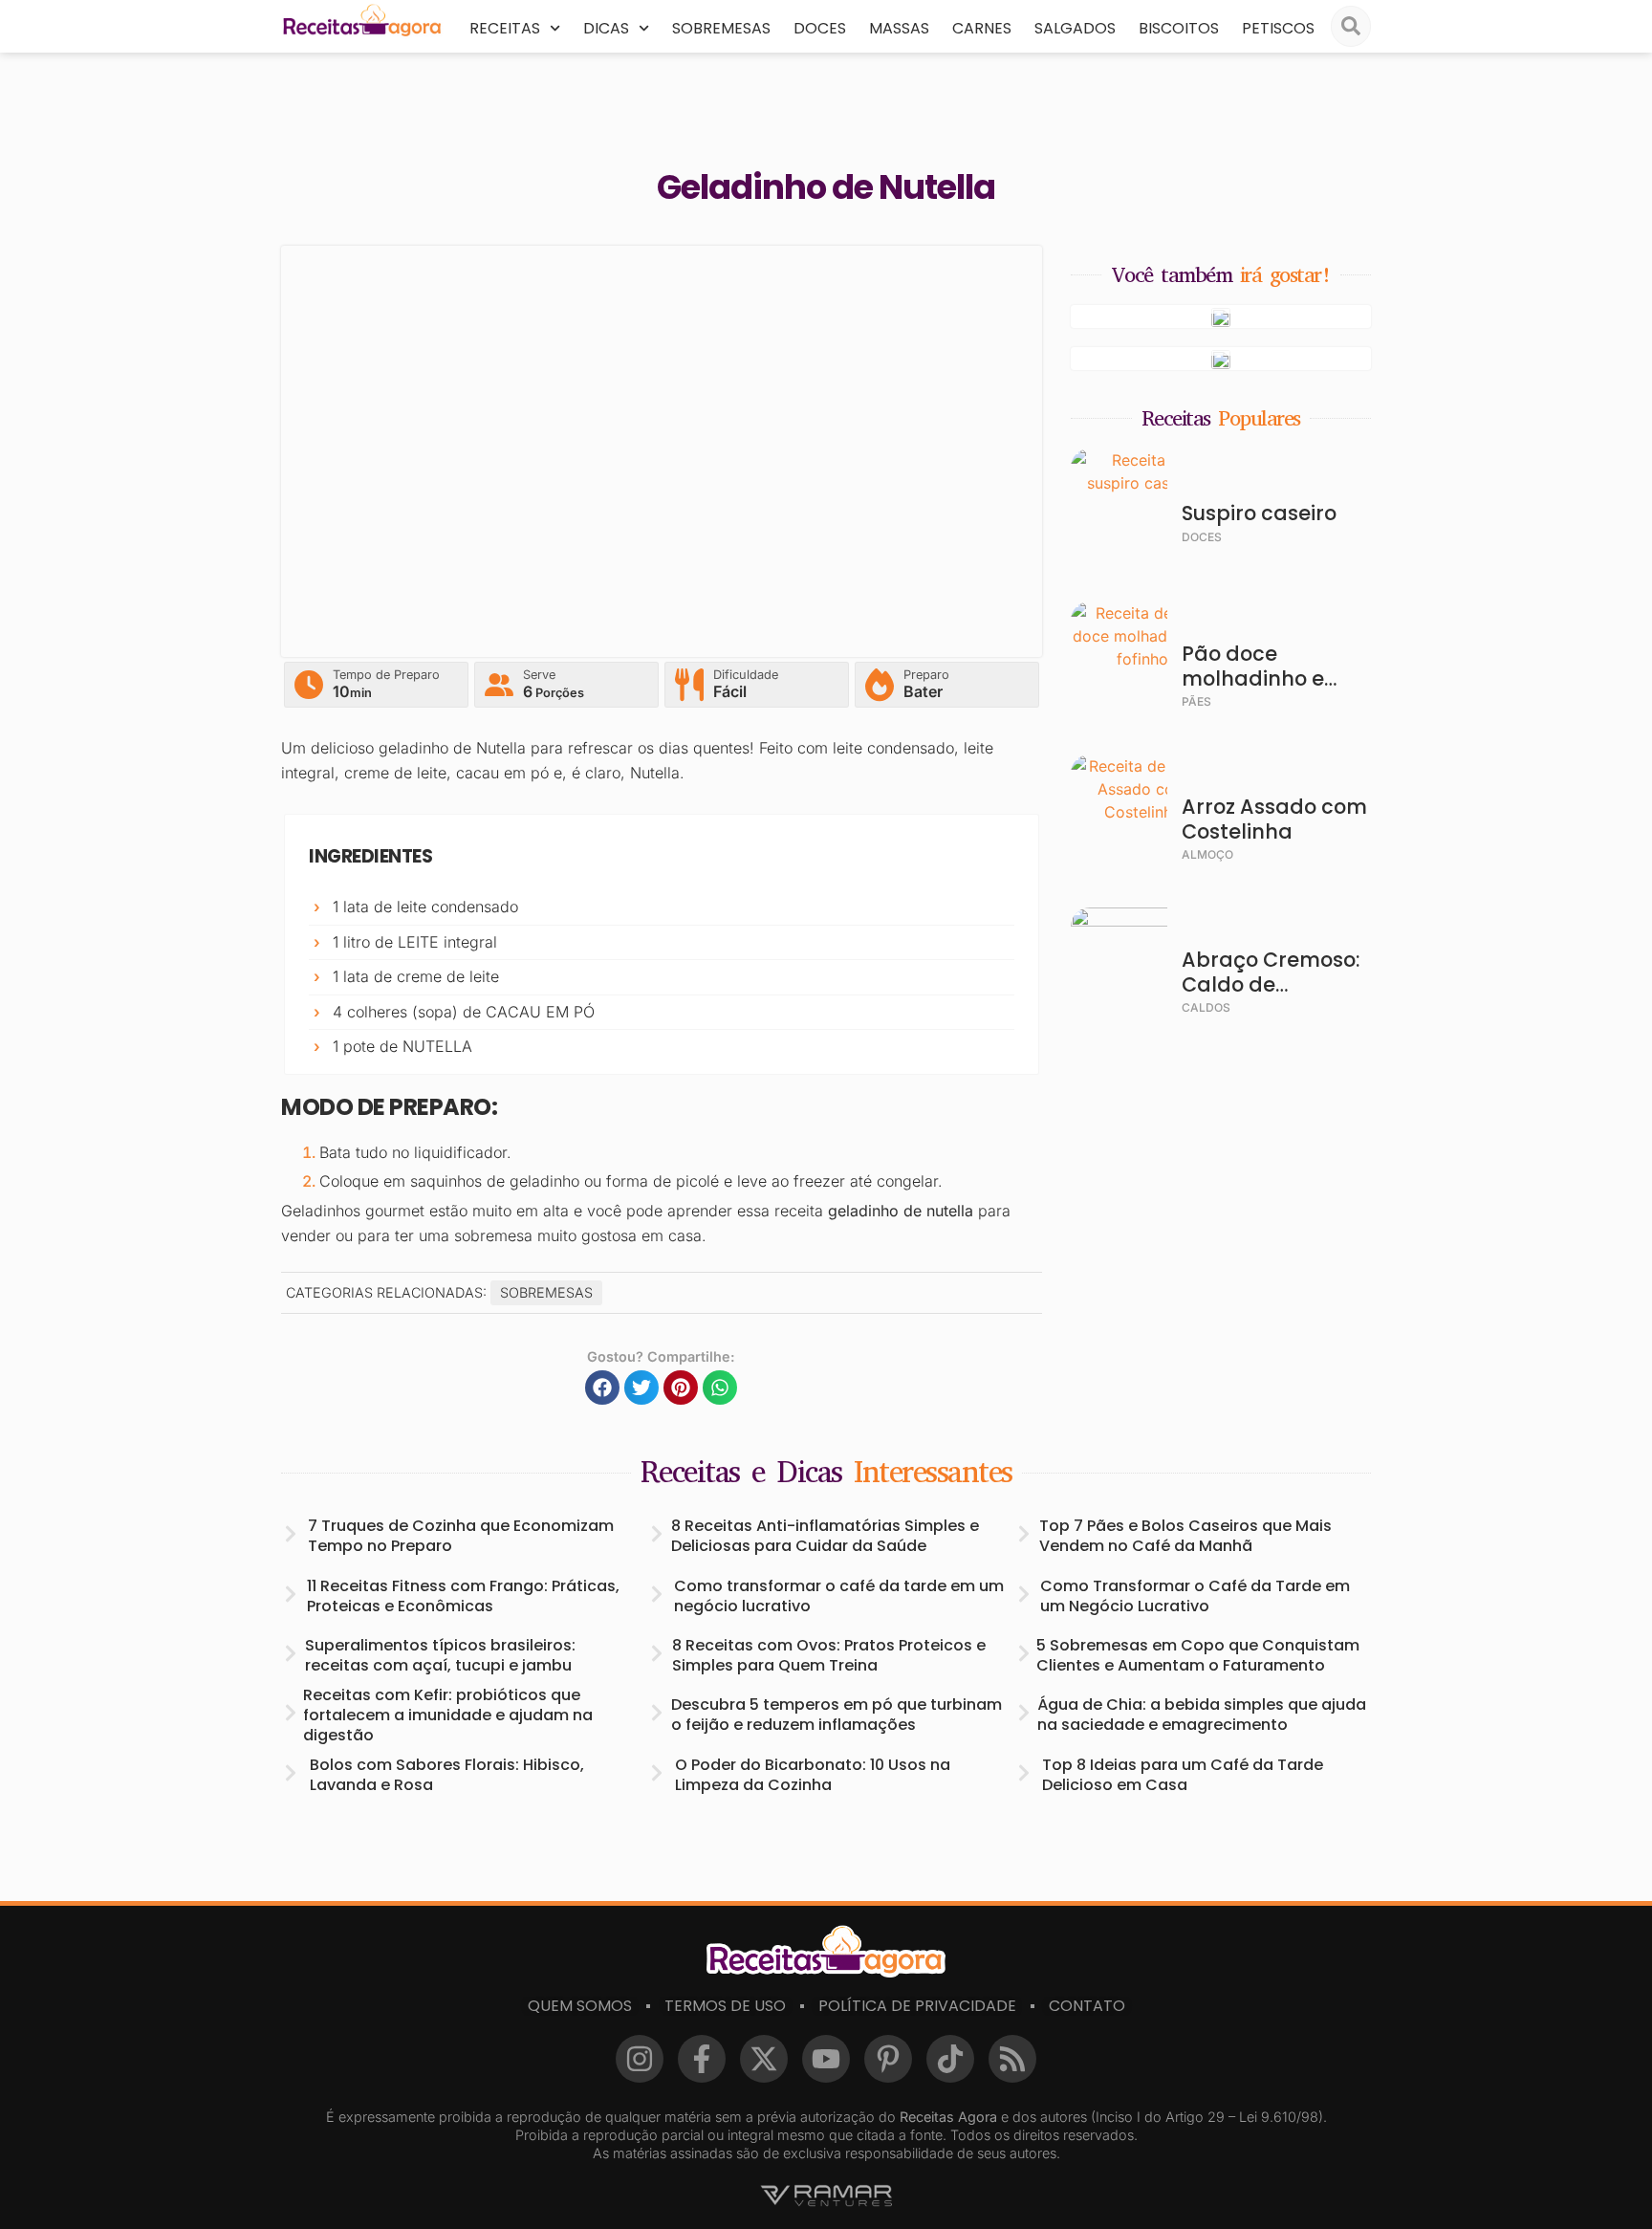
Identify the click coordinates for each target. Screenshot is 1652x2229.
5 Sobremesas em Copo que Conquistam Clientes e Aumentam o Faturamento (1198, 1655)
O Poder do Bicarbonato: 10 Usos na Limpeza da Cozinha (813, 1775)
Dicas (606, 28)
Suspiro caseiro (1259, 513)
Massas (899, 28)
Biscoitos (1179, 28)
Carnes (982, 28)
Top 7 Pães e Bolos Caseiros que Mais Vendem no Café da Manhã (1185, 1536)
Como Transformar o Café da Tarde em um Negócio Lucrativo (1195, 1596)
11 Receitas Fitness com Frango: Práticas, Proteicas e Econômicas (463, 1596)
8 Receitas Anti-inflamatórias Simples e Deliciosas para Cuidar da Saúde (825, 1536)
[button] (602, 1388)
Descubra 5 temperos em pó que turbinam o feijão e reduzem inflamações (837, 1715)
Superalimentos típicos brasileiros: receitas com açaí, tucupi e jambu (440, 1655)
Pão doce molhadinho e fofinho (1253, 678)
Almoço (1207, 854)
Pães (1196, 701)
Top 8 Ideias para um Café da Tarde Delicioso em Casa (1183, 1775)
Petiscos (1278, 28)
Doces (820, 28)
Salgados (1075, 28)
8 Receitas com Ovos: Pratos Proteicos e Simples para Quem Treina (829, 1655)
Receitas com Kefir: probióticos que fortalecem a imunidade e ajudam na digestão (448, 1715)
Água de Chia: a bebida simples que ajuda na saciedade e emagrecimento (1202, 1715)
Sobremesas (721, 28)
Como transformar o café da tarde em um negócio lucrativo (839, 1596)
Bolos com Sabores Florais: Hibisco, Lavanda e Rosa (447, 1775)
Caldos (1206, 1007)
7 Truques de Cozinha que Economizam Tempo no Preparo (461, 1536)
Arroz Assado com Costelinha (1274, 819)
